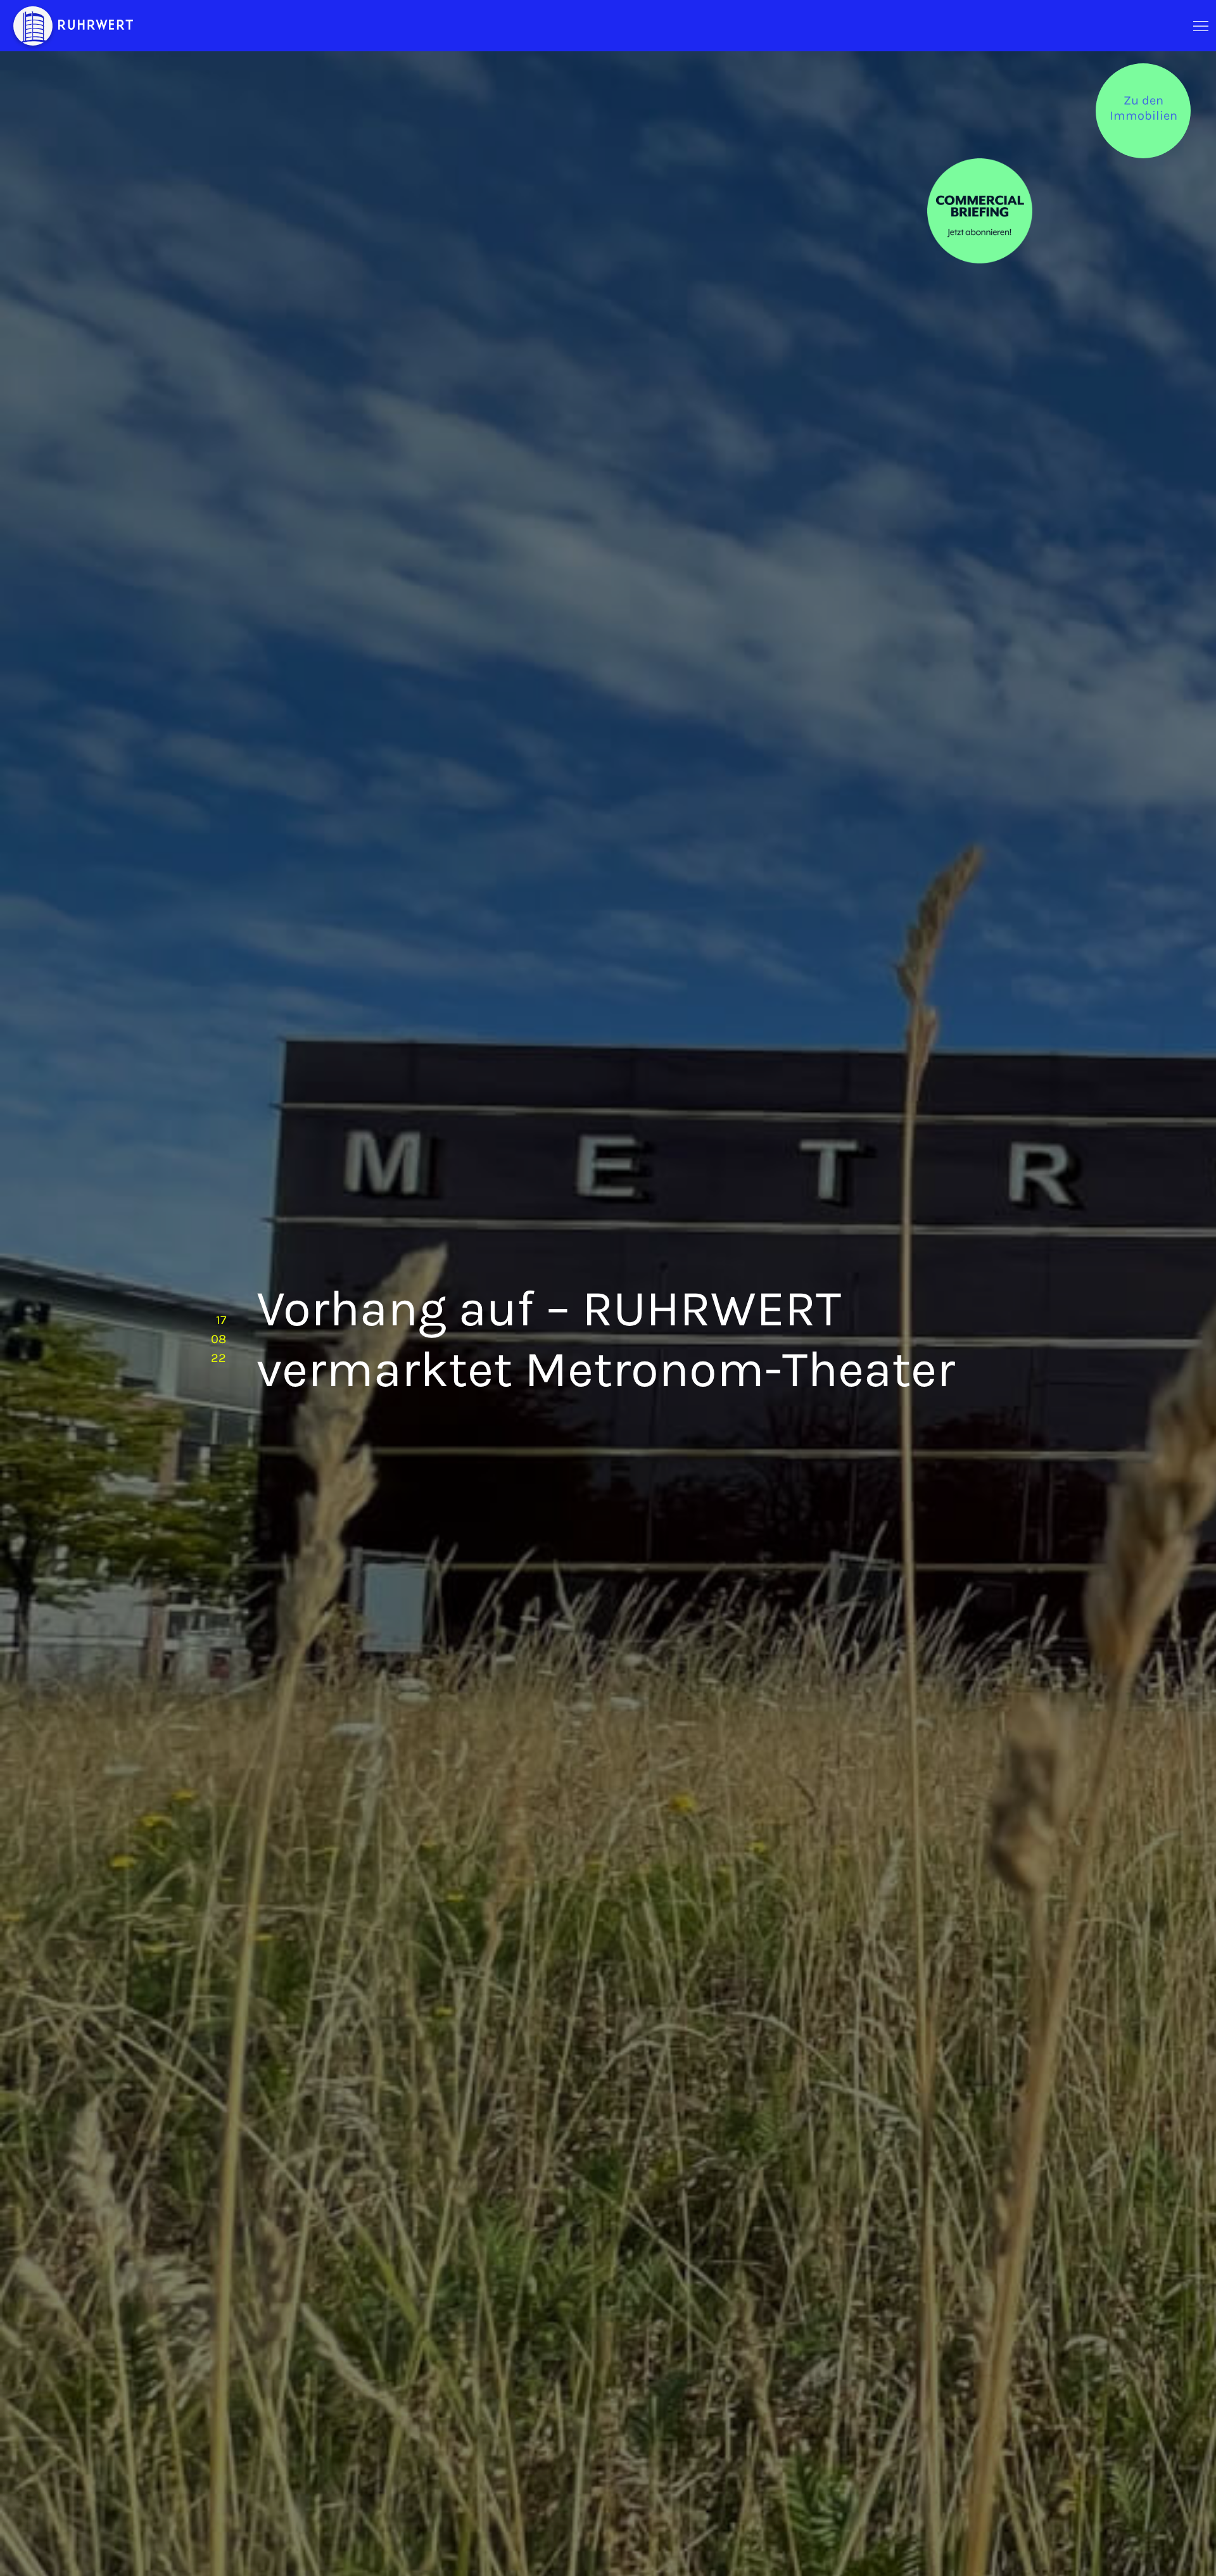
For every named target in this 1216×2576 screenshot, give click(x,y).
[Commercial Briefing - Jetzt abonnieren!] (980, 211)
